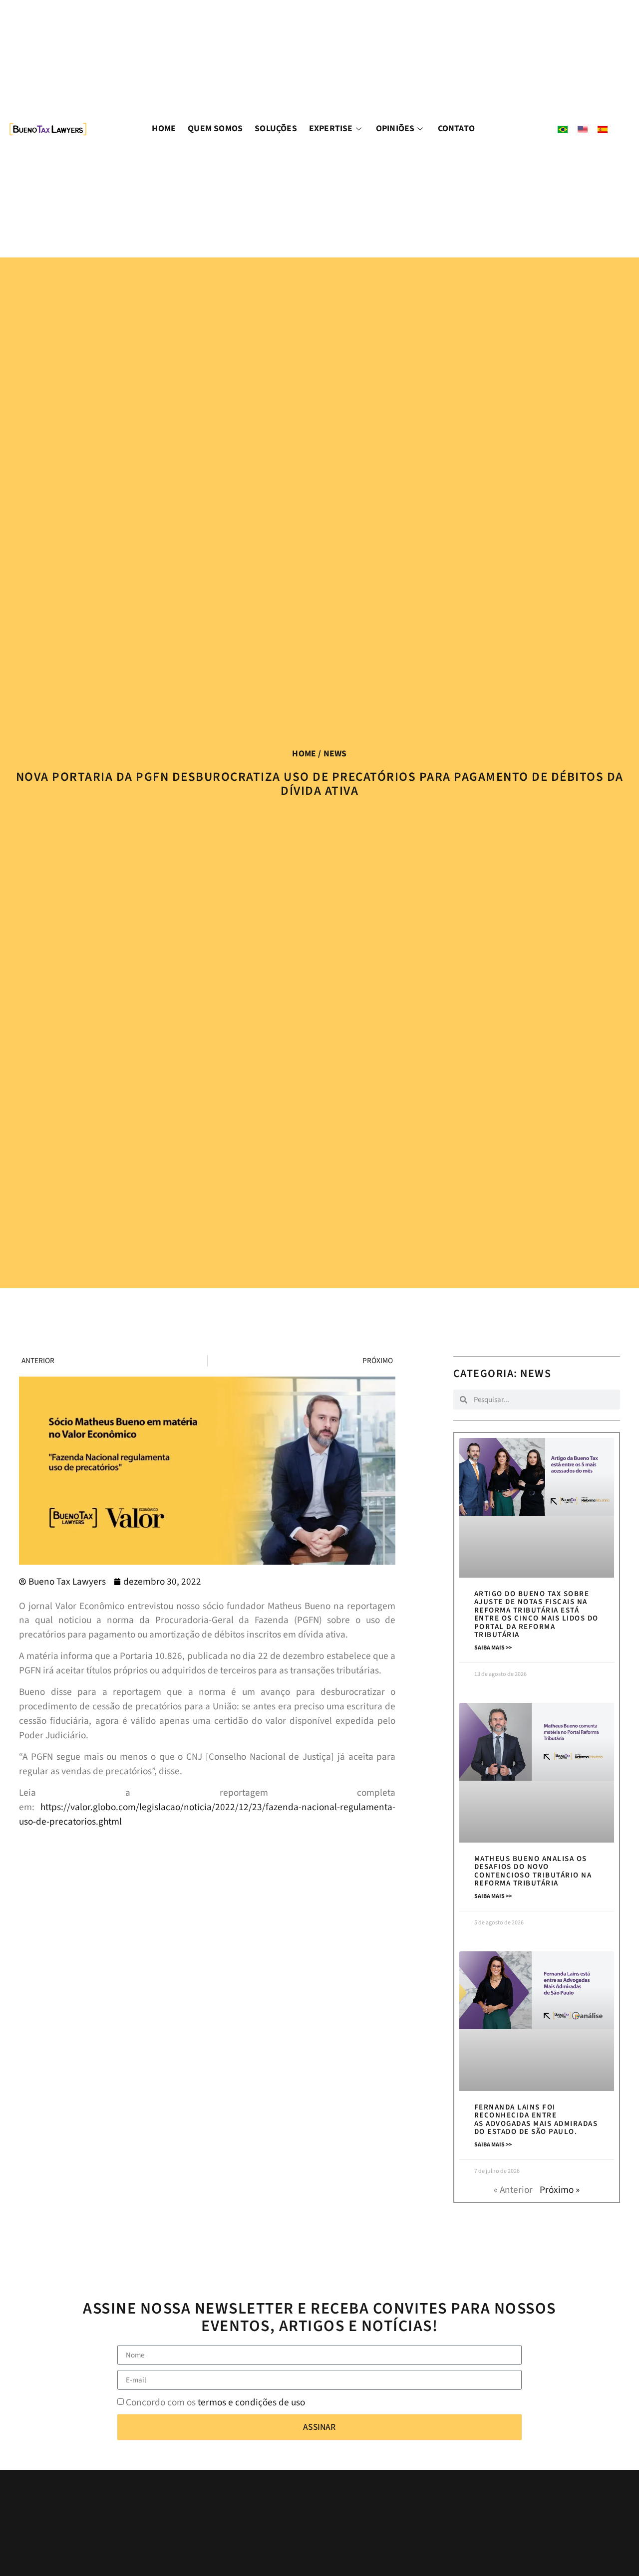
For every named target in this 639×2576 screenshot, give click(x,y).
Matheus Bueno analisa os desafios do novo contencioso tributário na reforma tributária (533, 1871)
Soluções (276, 128)
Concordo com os (215, 2402)
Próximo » (560, 2190)
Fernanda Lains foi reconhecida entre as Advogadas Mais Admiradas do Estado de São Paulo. (536, 2120)
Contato (456, 128)
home (304, 754)
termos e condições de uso (251, 2402)
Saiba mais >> (493, 1648)
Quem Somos (215, 128)
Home (164, 128)
